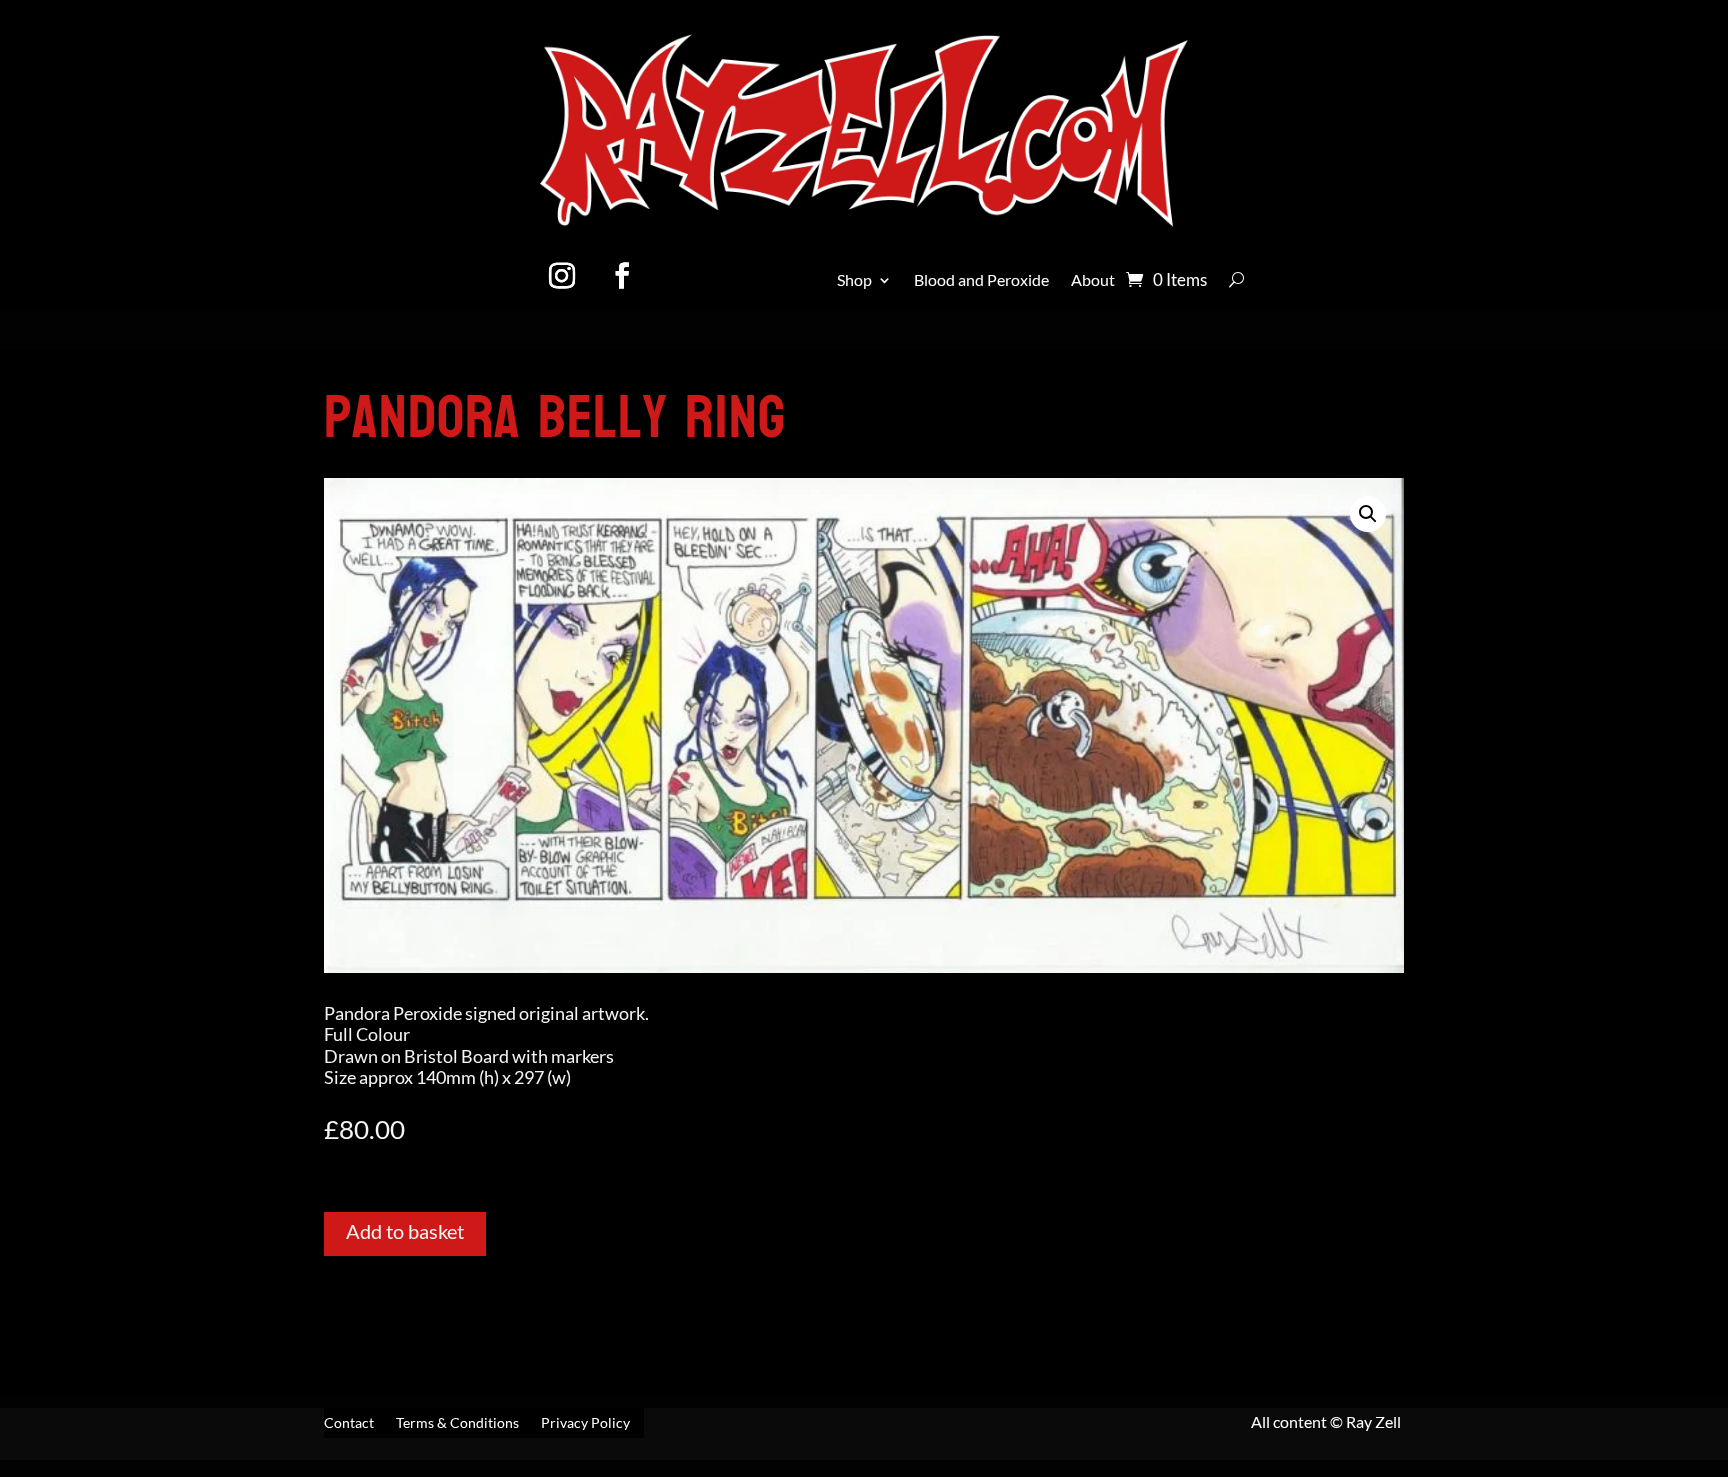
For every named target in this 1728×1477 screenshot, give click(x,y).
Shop (854, 281)
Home (346, 360)
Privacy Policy (585, 1423)
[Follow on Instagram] (562, 276)
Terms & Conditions (457, 1423)
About (1093, 281)
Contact (349, 1423)
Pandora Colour (439, 360)
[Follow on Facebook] (622, 276)
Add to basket (405, 1231)
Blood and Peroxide (981, 281)
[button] (1368, 514)
